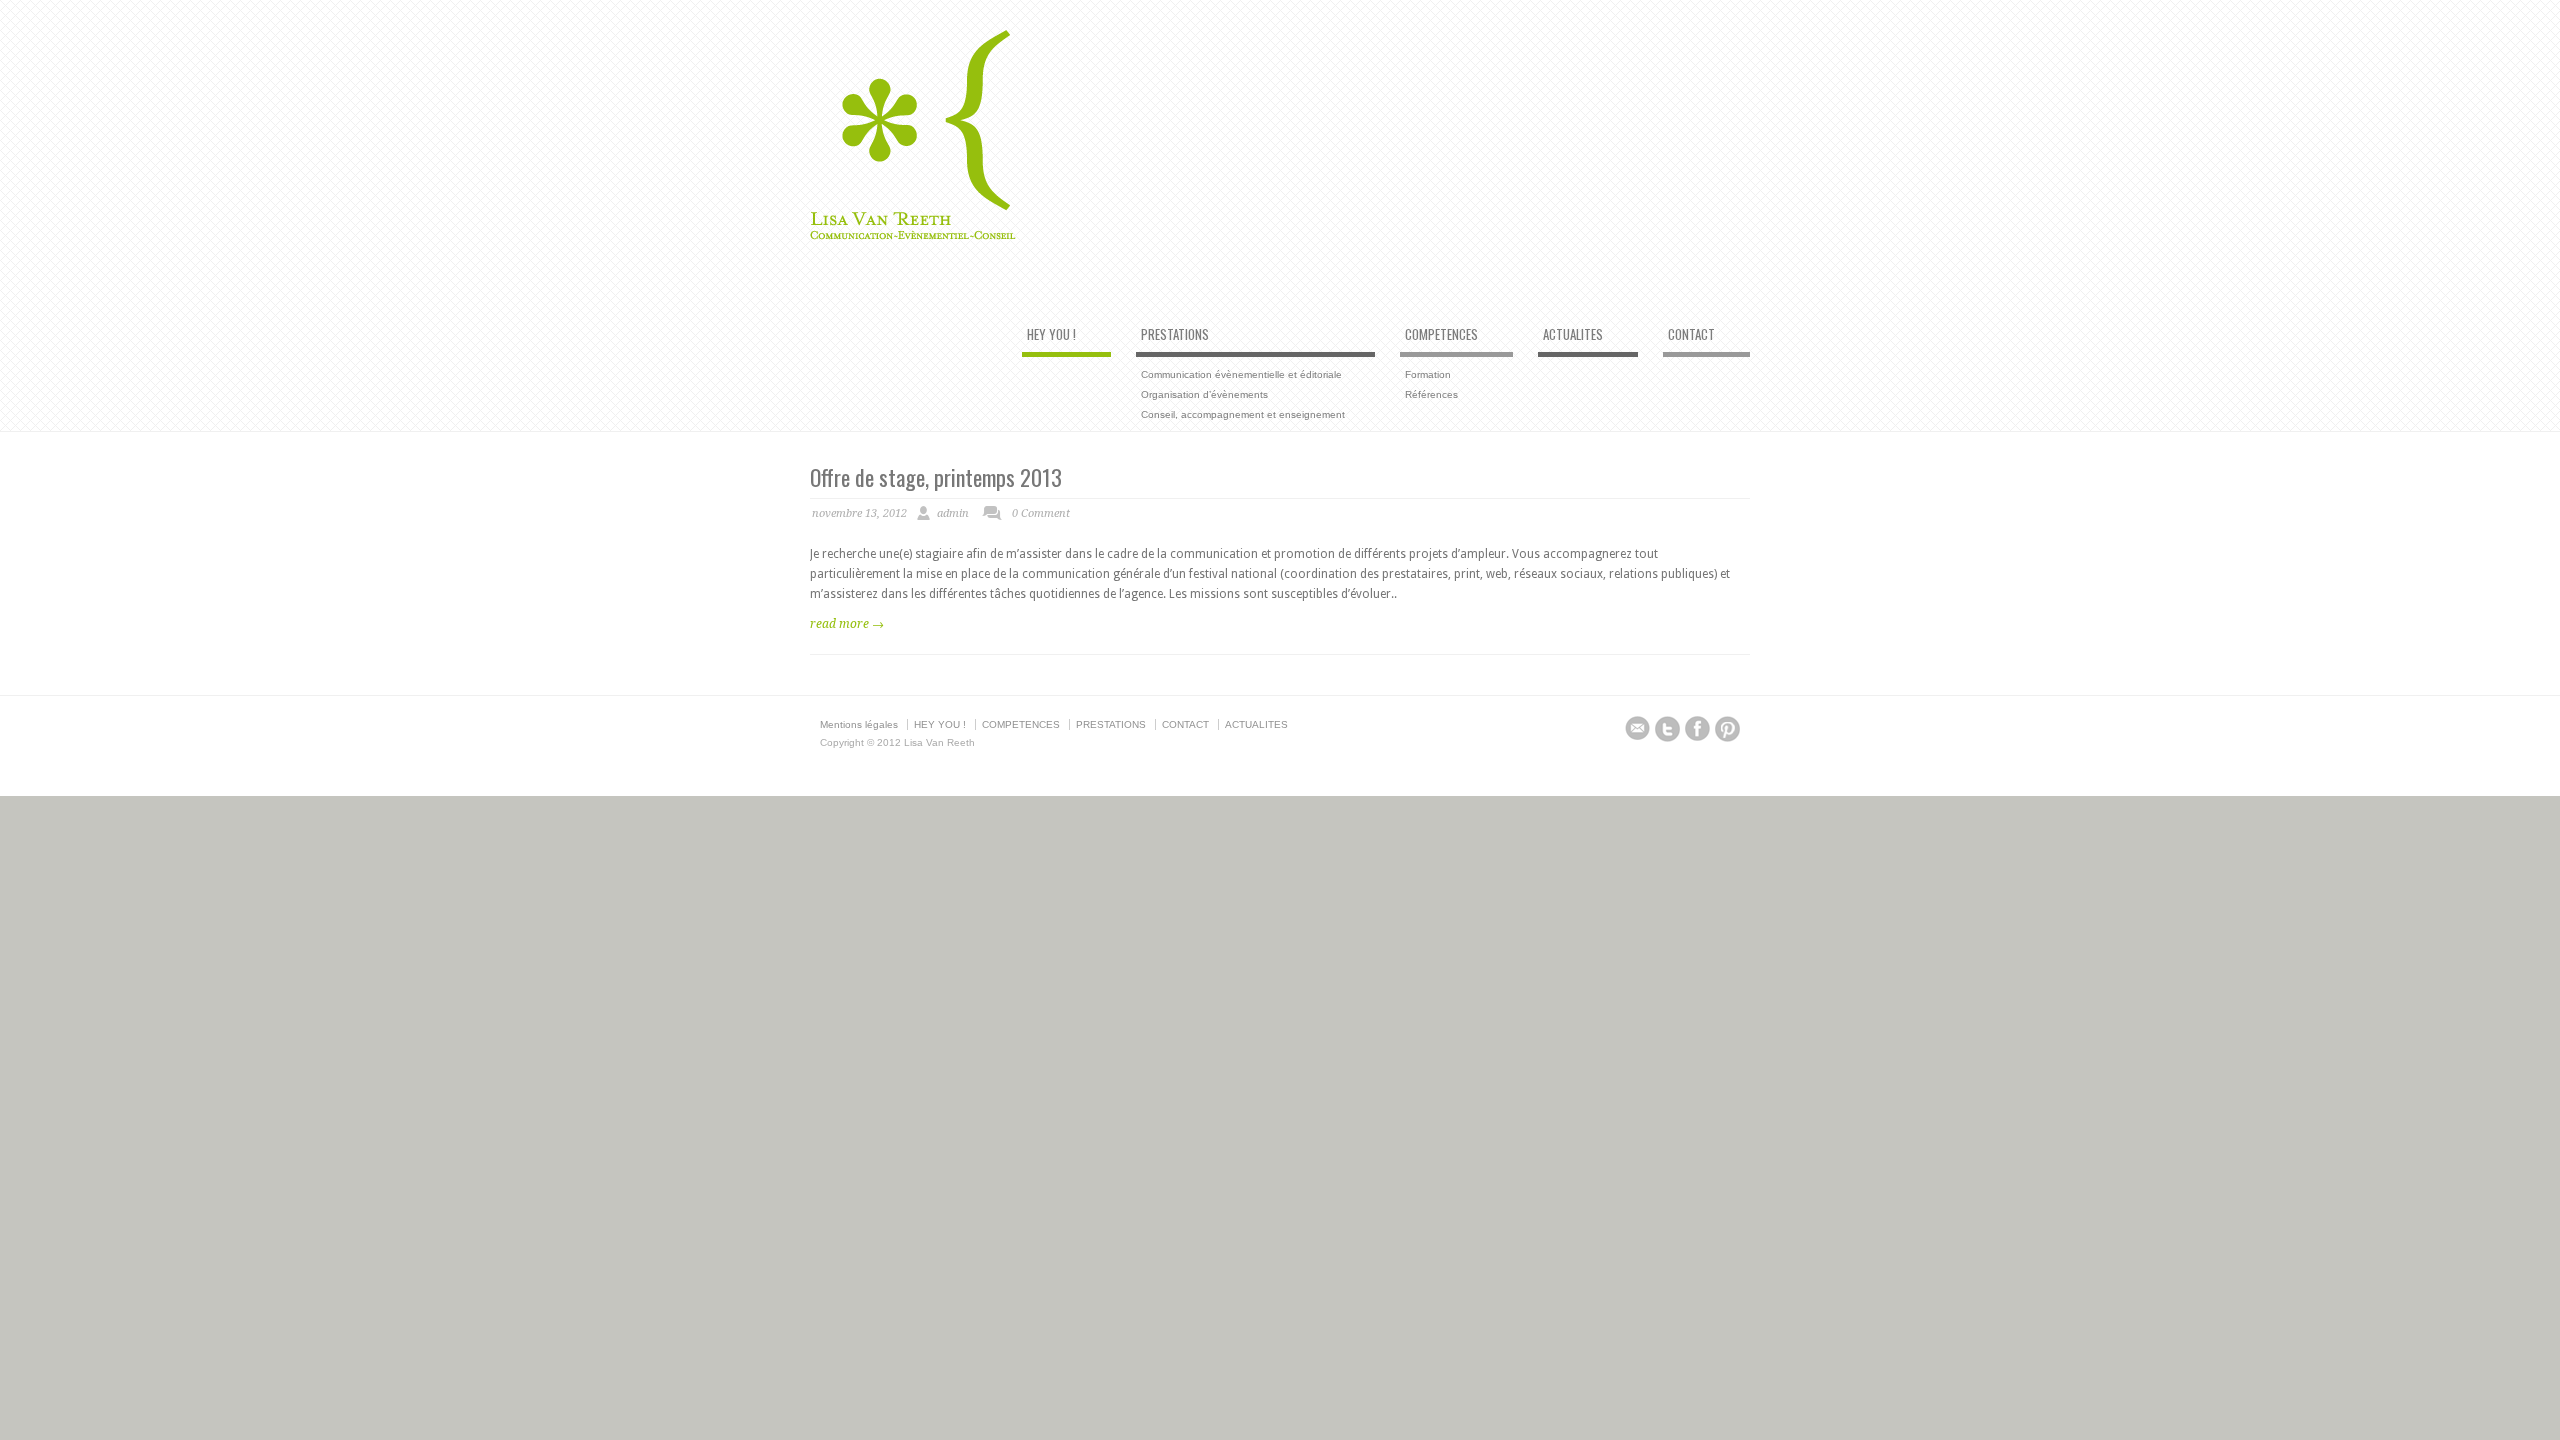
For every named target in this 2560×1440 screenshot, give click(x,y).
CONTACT (1691, 335)
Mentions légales (859, 724)
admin (953, 513)
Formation (1428, 374)
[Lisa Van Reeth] (913, 236)
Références (1431, 394)
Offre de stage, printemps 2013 (936, 477)
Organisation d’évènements (1204, 394)
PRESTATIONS (1175, 335)
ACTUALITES (1573, 335)
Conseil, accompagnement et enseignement (1243, 414)
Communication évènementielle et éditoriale (1241, 374)
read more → (847, 624)
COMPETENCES (1441, 335)
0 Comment (1041, 513)
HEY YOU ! (1051, 335)
